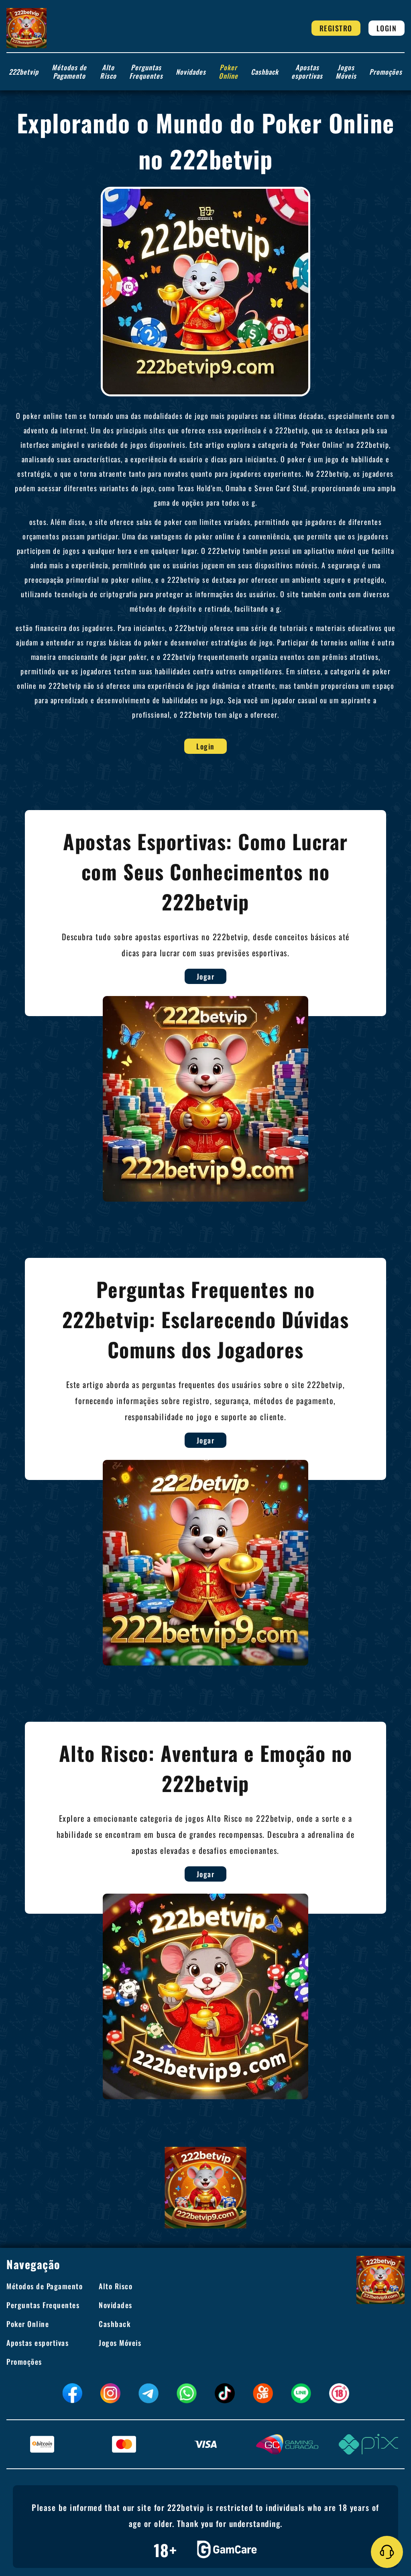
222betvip (24, 72)
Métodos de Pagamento (69, 71)
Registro (336, 28)
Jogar (206, 976)
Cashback (265, 72)
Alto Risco (108, 71)
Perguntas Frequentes (146, 71)
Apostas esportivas (307, 71)
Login (387, 28)
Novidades (191, 72)
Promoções (386, 72)
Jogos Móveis (346, 71)
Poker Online (228, 71)
